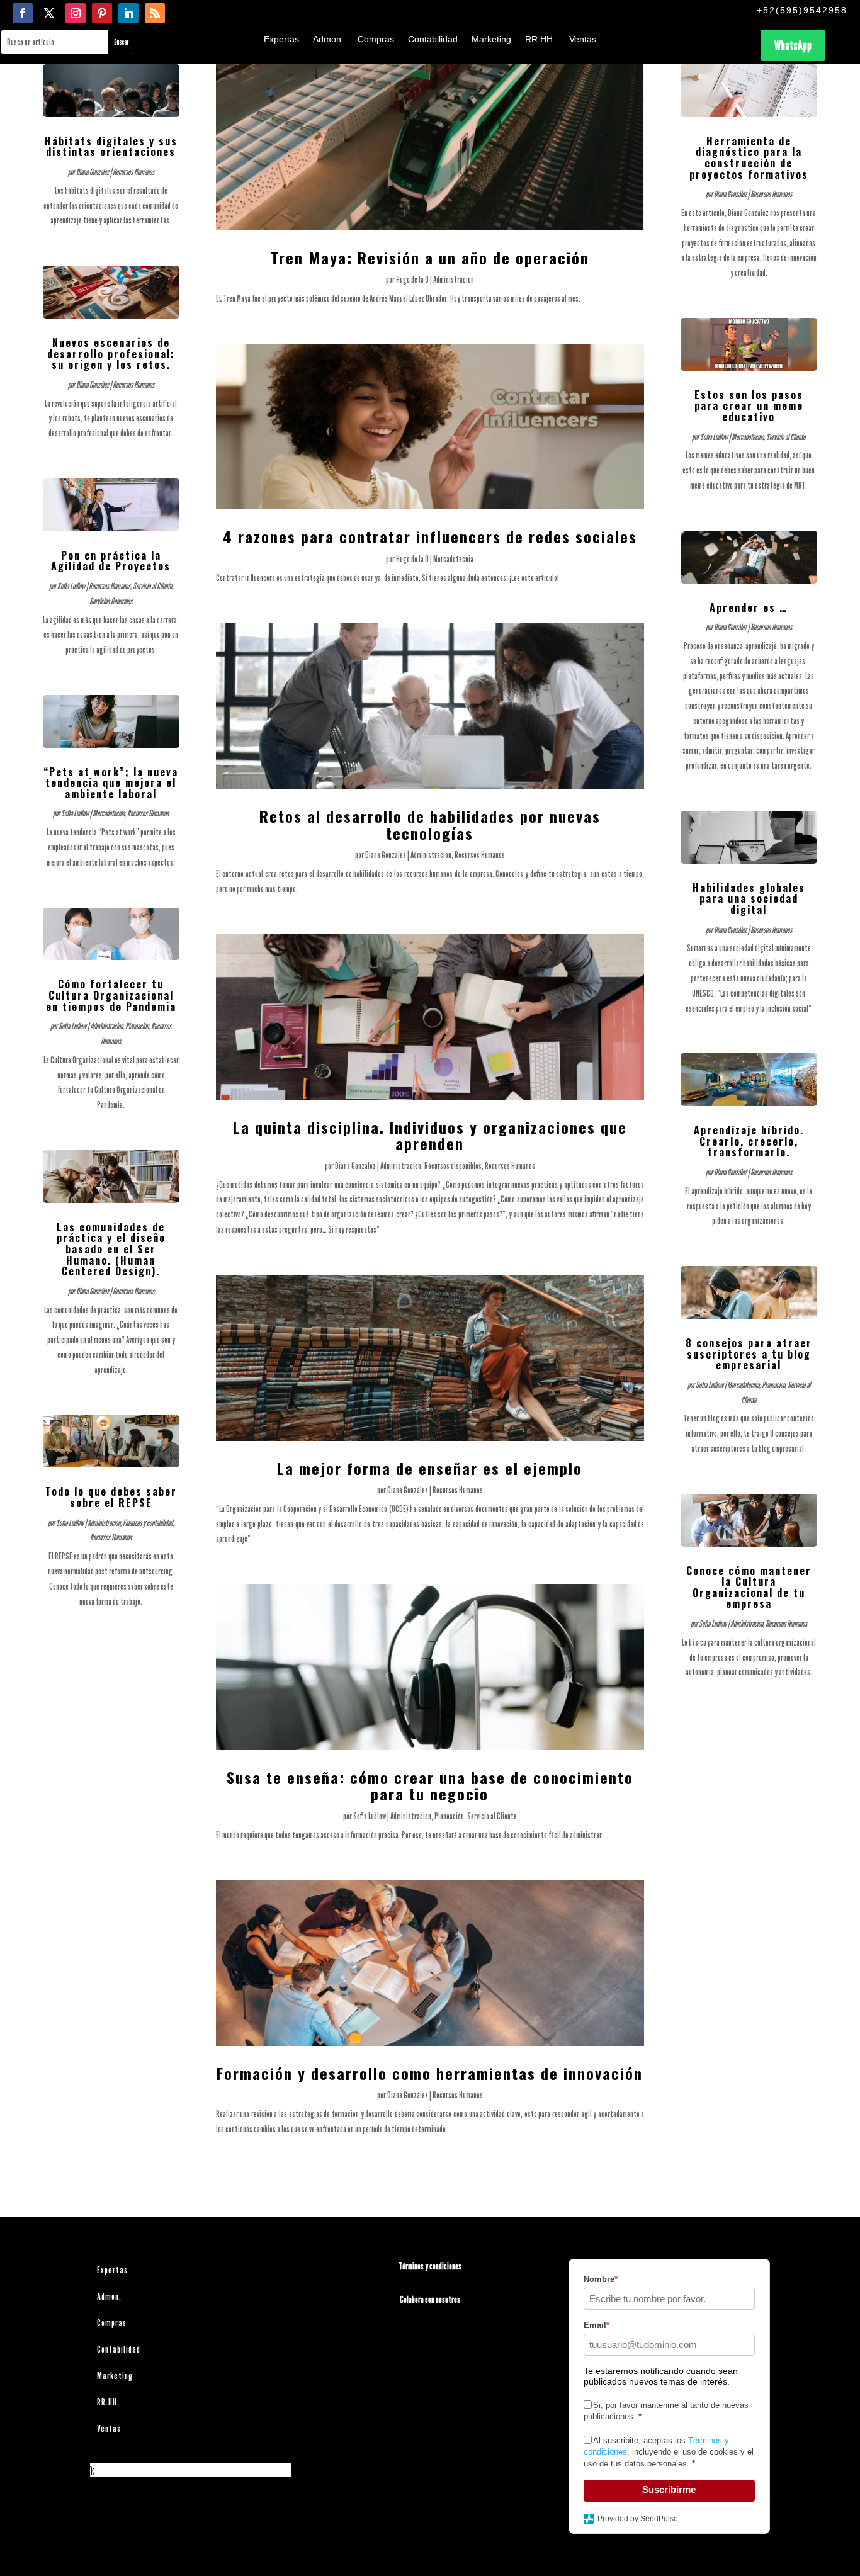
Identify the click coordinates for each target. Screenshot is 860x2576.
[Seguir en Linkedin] (128, 13)
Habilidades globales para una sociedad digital (749, 899)
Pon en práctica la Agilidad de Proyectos (111, 561)
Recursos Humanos (133, 172)
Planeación (137, 1026)
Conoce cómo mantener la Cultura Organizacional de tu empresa (749, 1587)
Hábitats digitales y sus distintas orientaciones (111, 147)
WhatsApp (793, 45)
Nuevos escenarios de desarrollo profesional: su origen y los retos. (111, 353)
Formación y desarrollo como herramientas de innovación (430, 2073)
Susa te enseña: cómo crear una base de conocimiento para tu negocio (430, 1785)
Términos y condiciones (430, 2266)
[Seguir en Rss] (155, 13)
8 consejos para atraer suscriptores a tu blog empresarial (749, 1354)
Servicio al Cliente (152, 586)
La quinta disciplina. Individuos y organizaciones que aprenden (430, 1135)
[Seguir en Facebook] (23, 13)
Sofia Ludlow (71, 586)
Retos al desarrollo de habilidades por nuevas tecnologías (430, 824)
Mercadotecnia (109, 813)
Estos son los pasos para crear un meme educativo (749, 406)
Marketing (491, 39)
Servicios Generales (111, 601)
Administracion (106, 1026)
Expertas (281, 39)
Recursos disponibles (453, 1166)
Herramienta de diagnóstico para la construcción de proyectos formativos (749, 158)
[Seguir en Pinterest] (102, 13)
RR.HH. (540, 39)
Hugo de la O (412, 279)
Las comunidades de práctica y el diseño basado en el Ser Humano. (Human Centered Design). (111, 1249)
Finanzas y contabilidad (148, 1522)
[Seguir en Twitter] (49, 13)
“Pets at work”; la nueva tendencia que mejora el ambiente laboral (111, 783)
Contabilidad (433, 39)
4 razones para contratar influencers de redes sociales (430, 536)
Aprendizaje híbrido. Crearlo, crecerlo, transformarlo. (749, 1141)
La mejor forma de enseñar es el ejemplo (430, 1468)
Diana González (93, 172)
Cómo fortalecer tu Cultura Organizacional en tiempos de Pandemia (111, 995)
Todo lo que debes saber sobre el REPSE (111, 1497)
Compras (376, 39)
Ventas (583, 39)
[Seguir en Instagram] (76, 13)
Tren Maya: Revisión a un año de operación (430, 257)
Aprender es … (749, 607)
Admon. (328, 39)
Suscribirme (669, 2489)
